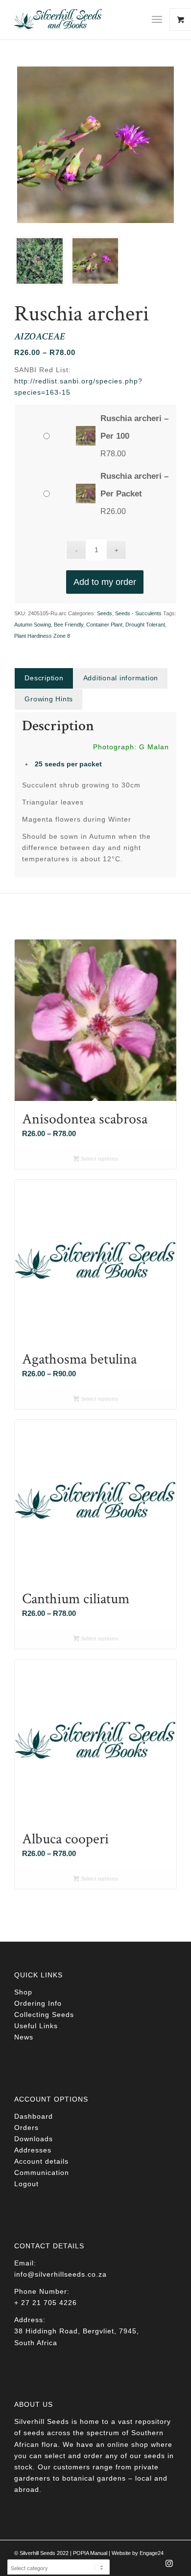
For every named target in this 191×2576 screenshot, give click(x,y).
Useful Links (36, 2026)
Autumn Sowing (33, 625)
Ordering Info (38, 2003)
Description (44, 678)
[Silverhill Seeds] (79, 20)
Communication (42, 2173)
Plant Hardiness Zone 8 (42, 636)
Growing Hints (49, 699)
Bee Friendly (69, 625)
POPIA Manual (90, 2553)
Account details (41, 2161)
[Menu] (157, 20)
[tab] (44, 678)
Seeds (105, 613)
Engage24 (152, 2553)
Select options (99, 1159)
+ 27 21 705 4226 (46, 2303)
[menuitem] (161, 20)
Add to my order (105, 582)
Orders (26, 2128)
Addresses (33, 2150)
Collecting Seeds (44, 2015)
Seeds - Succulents (138, 613)
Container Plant (104, 625)
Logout (26, 2184)
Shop (23, 1992)
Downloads (34, 2139)
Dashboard (34, 2116)
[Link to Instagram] (169, 2566)
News (24, 2037)
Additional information (121, 678)
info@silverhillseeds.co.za (60, 2274)
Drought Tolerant (145, 625)
